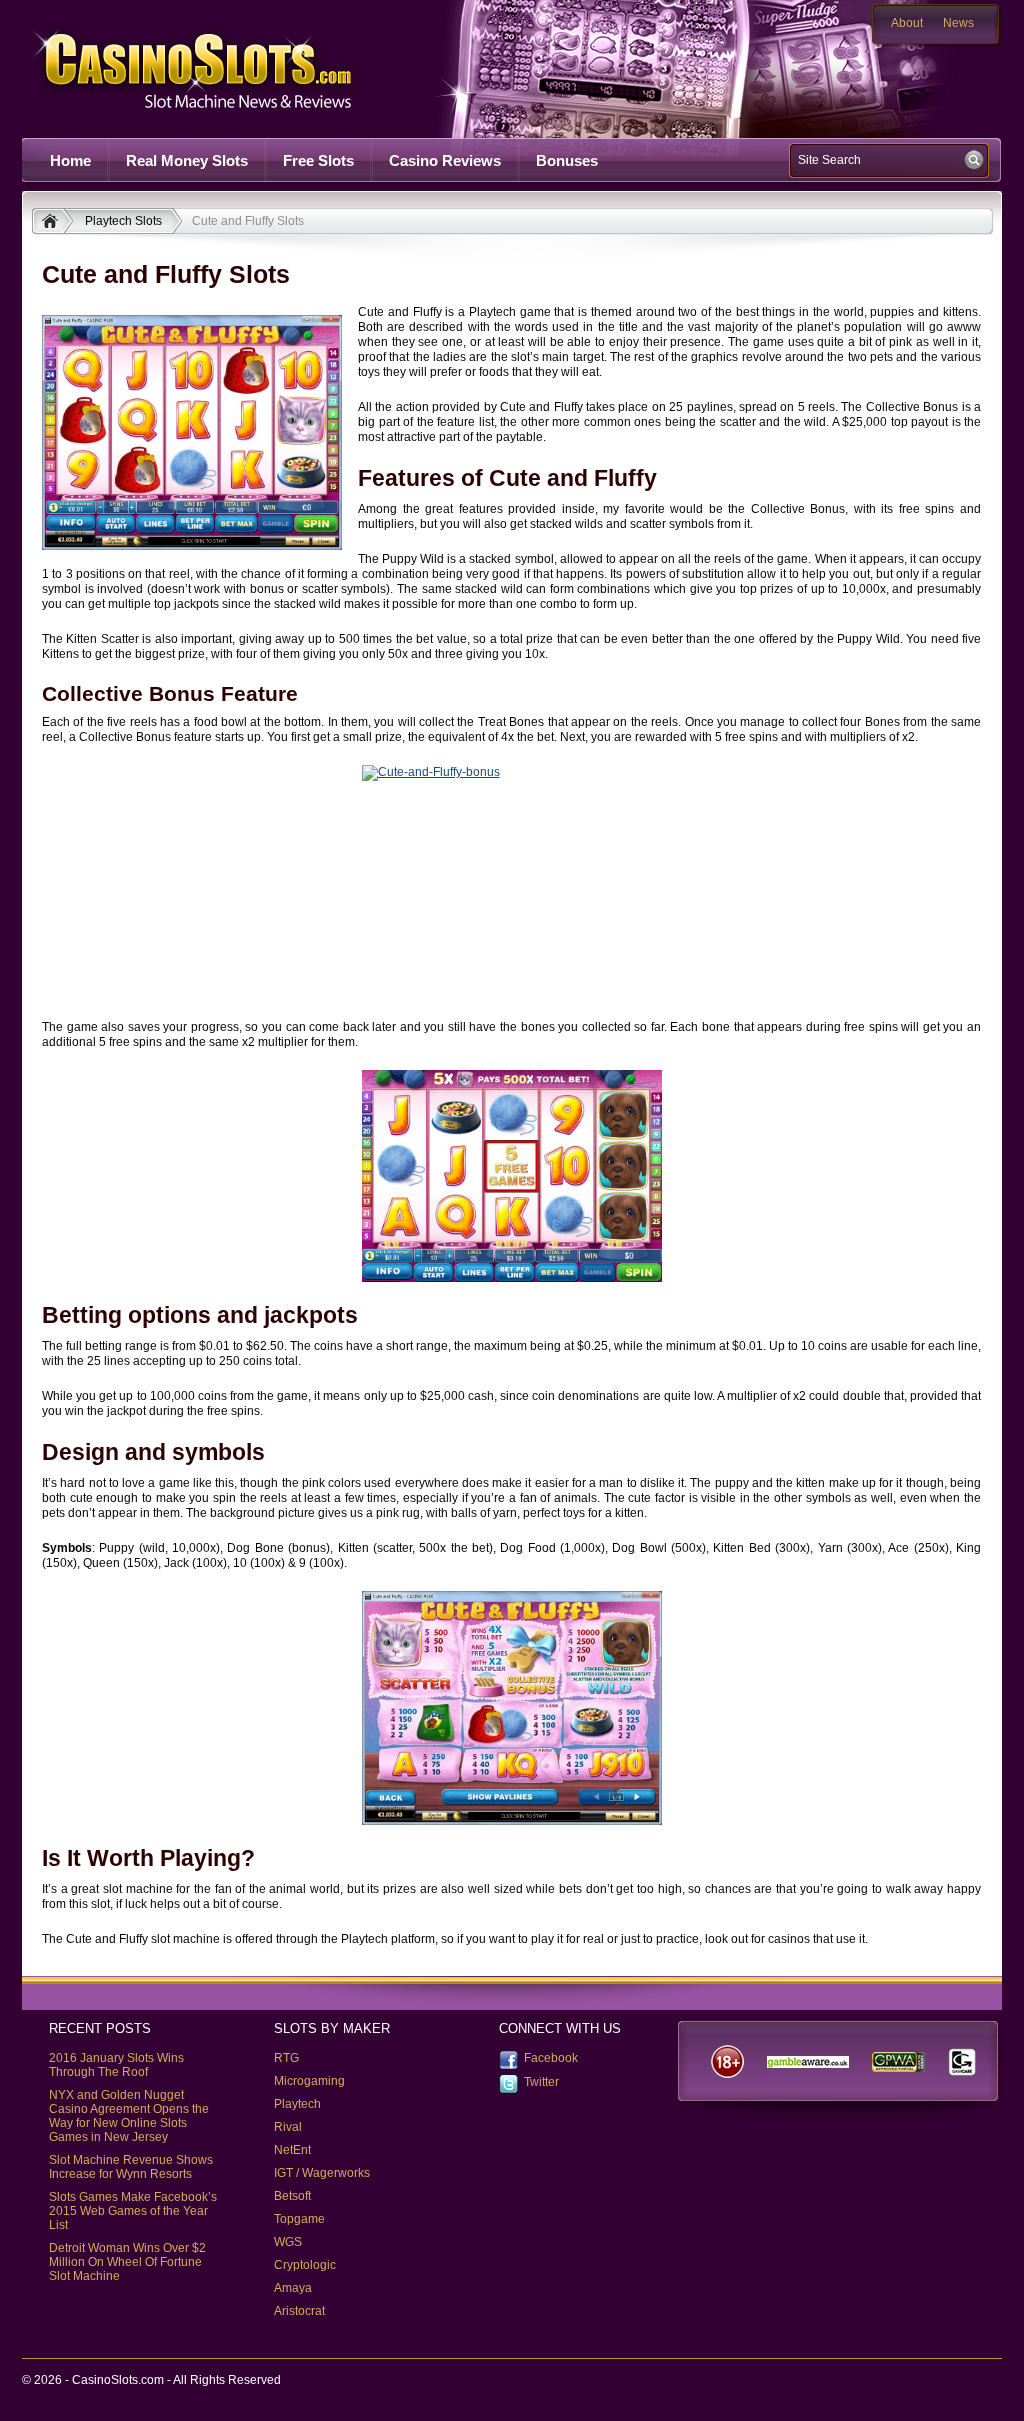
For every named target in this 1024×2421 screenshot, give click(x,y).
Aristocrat (299, 2311)
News (958, 23)
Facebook (551, 2058)
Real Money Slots (187, 160)
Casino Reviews (445, 160)
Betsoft (292, 2196)
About (907, 23)
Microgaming (309, 2081)
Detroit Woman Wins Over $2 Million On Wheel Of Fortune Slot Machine (127, 2262)
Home (70, 160)
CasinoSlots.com (228, 68)
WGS (288, 2242)
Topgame (299, 2219)
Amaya (293, 2288)
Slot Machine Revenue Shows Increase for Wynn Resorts (131, 2167)
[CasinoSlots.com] (52, 223)
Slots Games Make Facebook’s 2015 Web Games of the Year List (133, 2211)
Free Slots (318, 160)
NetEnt (292, 2150)
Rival (288, 2127)
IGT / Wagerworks (322, 2173)
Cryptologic (305, 2265)
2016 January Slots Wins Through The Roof (116, 2065)
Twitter (541, 2082)
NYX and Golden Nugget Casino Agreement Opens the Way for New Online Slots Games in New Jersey (129, 2116)
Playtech (297, 2104)
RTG (286, 2058)
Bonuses (567, 160)
